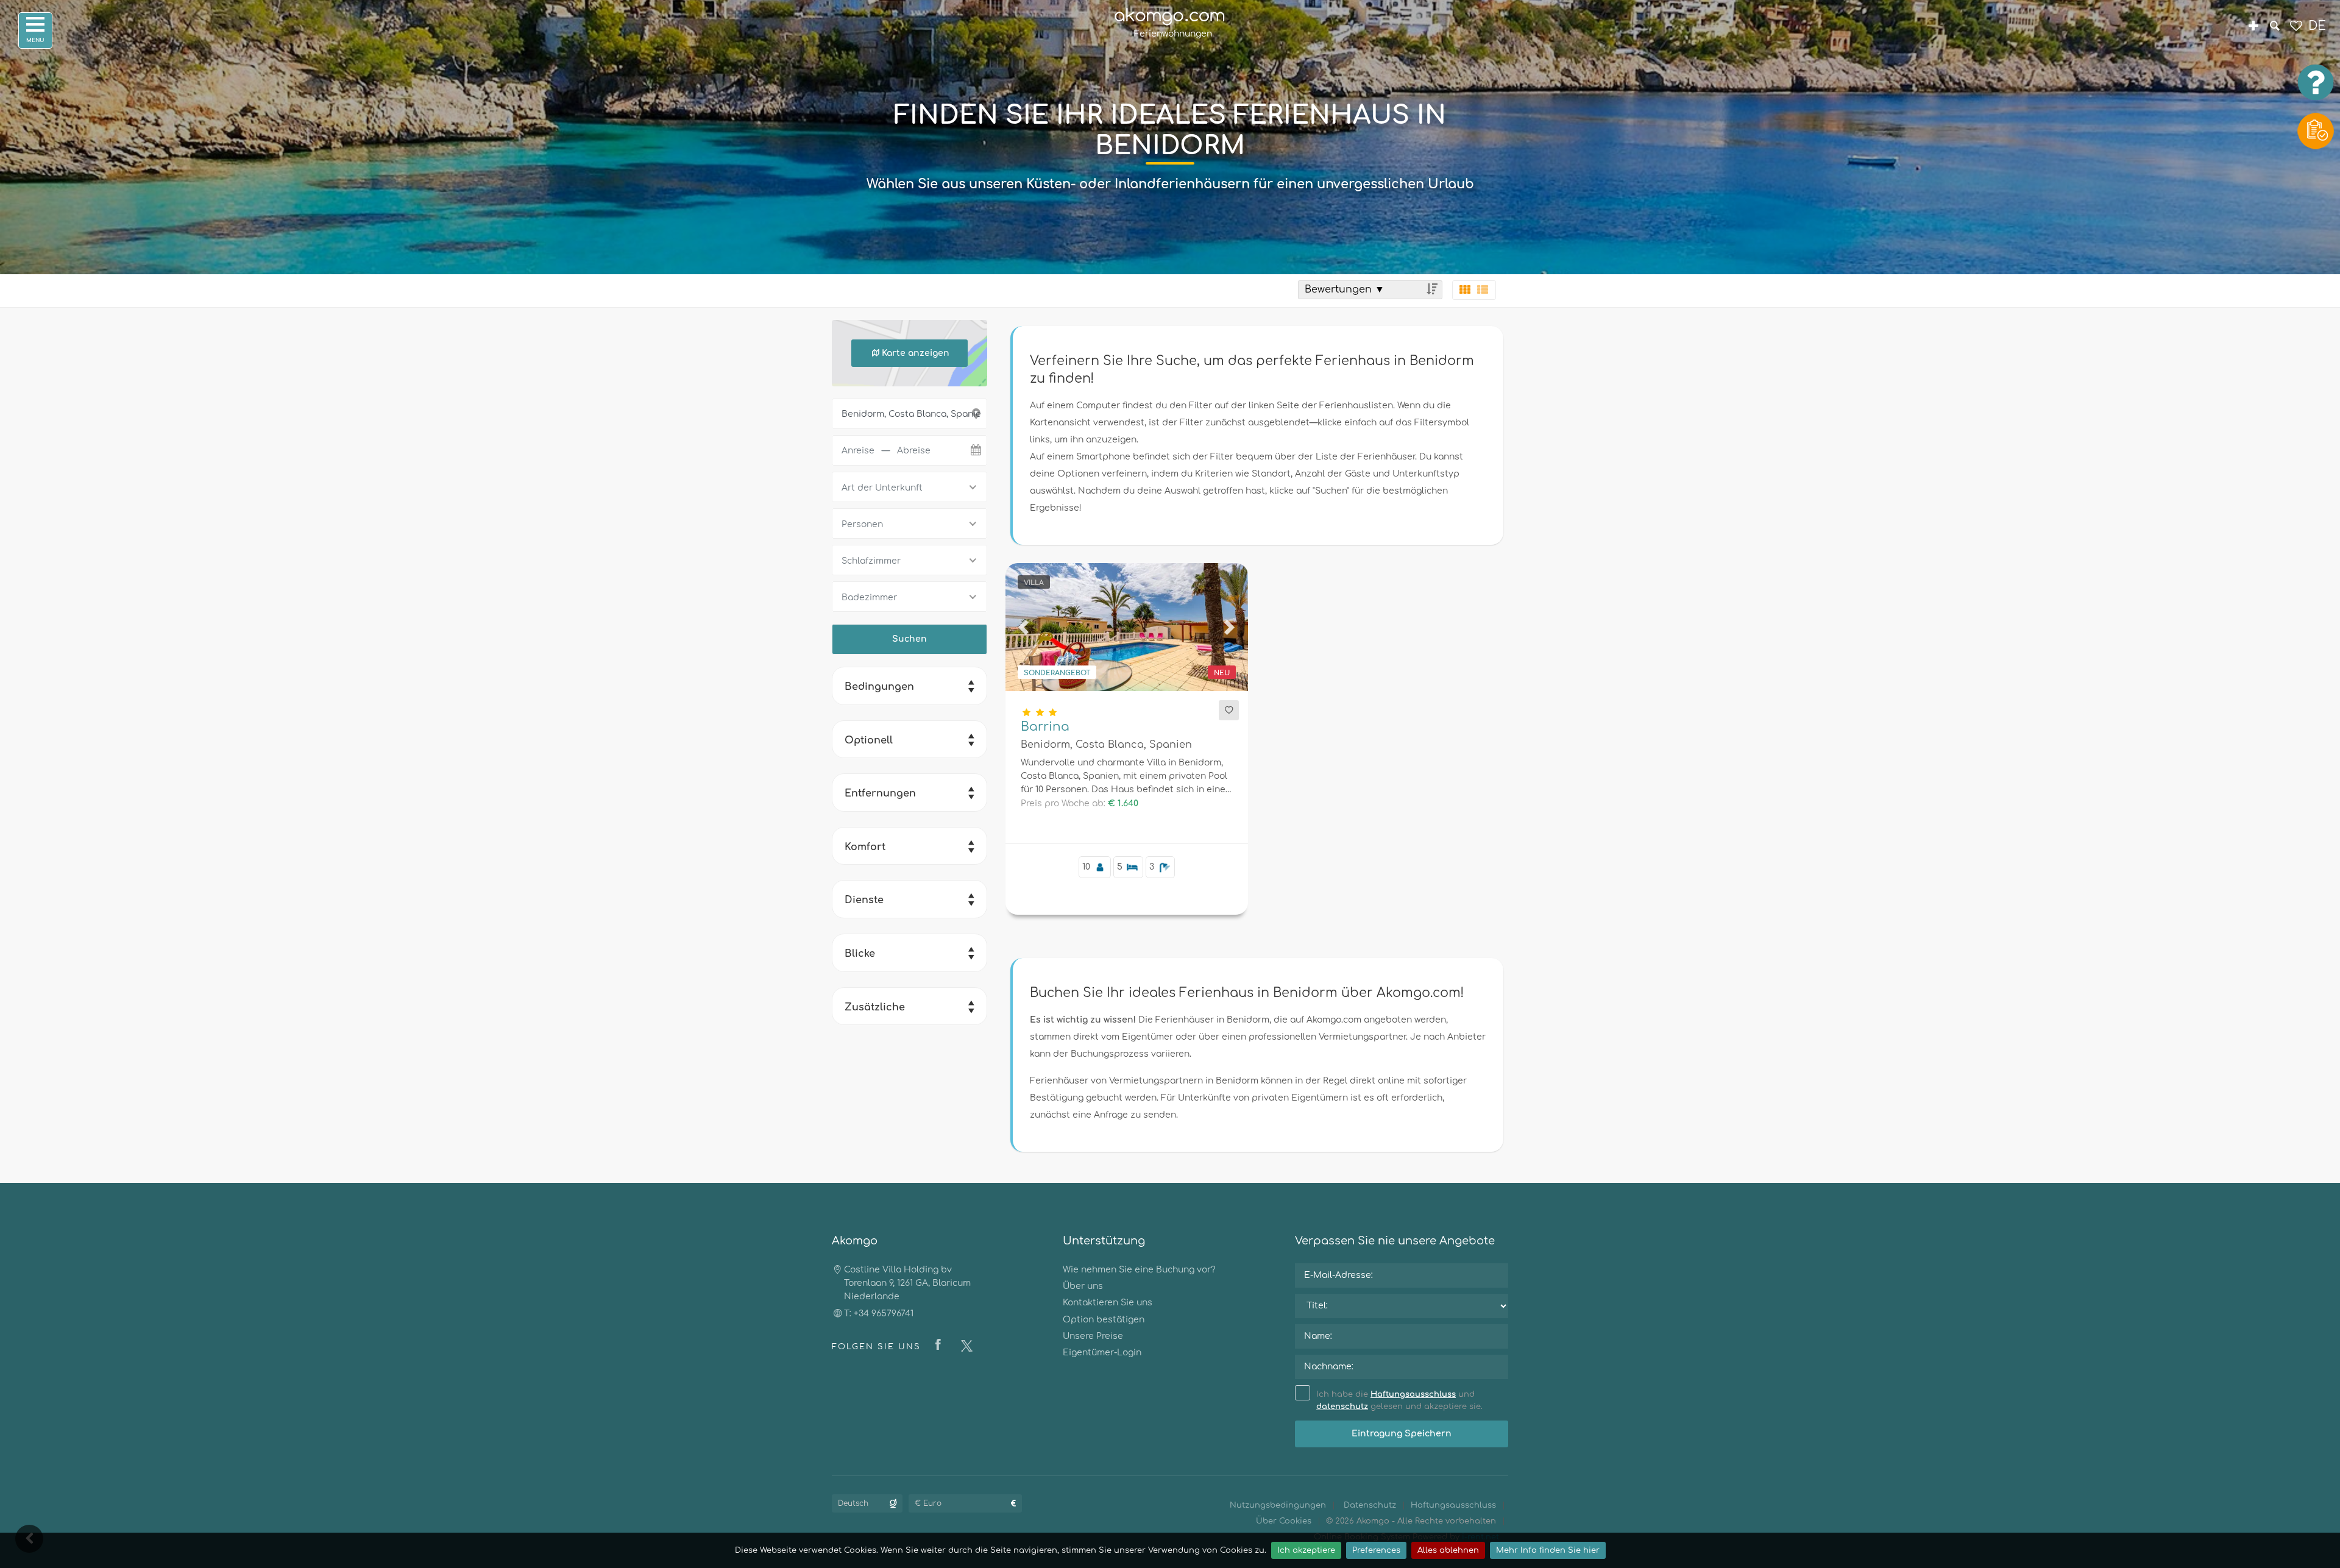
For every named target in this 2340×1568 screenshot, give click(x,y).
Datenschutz (1370, 1505)
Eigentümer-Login (1102, 1353)
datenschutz (1342, 1407)
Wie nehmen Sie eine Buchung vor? (1139, 1270)
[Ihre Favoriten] (2296, 27)
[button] (1024, 627)
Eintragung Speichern (1402, 1434)
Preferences (1376, 1550)
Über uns (1083, 1286)
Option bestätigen (1104, 1320)
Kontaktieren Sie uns (1108, 1303)
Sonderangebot (1057, 673)
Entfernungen (880, 793)
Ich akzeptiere (1306, 1550)
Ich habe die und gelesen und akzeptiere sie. (1399, 1401)
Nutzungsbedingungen (1278, 1505)
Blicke (860, 954)
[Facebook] (941, 1346)
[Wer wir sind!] (2253, 27)
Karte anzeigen (916, 353)
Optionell (869, 740)
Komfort (865, 847)
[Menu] (35, 30)
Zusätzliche (875, 1007)
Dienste (864, 900)
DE (2317, 26)
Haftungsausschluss (1413, 1394)
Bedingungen (879, 687)
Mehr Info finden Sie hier (1548, 1550)
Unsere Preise (1093, 1336)
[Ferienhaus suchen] (2274, 27)
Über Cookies (1284, 1521)
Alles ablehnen (1448, 1550)
